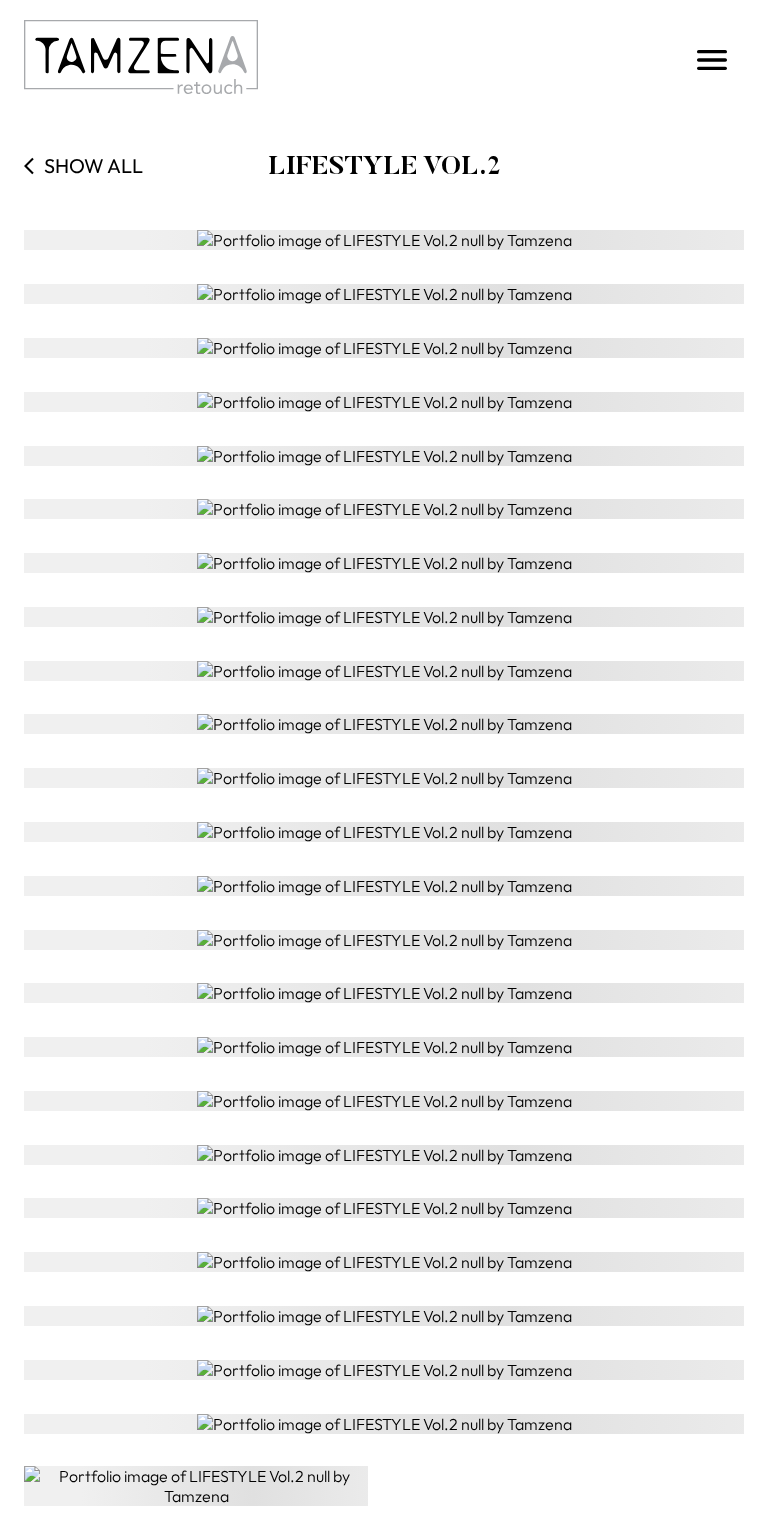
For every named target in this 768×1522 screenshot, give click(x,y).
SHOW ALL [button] (93, 165)
